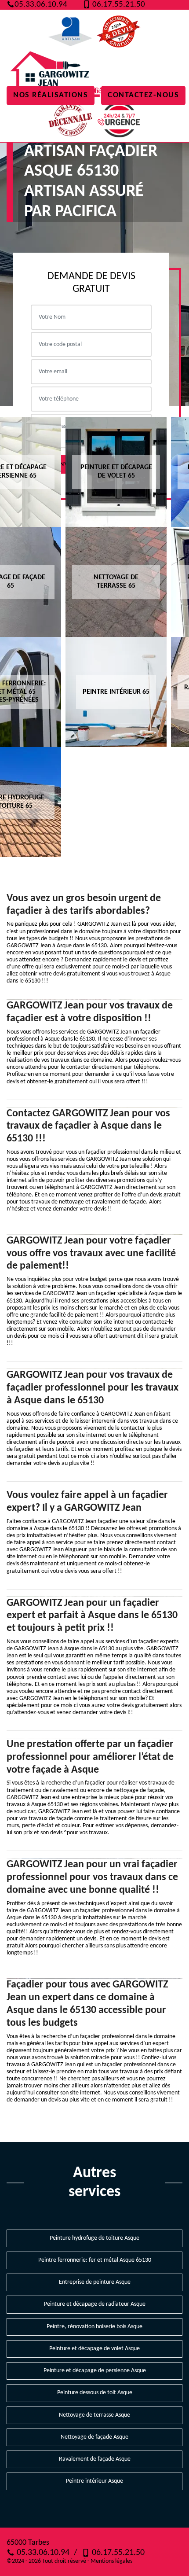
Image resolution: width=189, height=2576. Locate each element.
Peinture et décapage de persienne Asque (95, 2371)
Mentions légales (111, 2561)
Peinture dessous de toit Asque (95, 2393)
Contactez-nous (143, 95)
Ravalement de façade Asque (95, 2459)
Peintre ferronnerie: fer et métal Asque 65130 (95, 2260)
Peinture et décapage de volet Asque (94, 2349)
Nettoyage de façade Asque (94, 2437)
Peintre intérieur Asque (94, 2481)
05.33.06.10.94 (41, 5)
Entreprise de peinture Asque (95, 2282)
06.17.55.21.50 (118, 5)
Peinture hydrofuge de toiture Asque (94, 2238)
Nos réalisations (51, 95)
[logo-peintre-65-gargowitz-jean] (57, 76)
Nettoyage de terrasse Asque (94, 2415)
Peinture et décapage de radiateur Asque (95, 2304)
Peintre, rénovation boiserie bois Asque (94, 2327)
